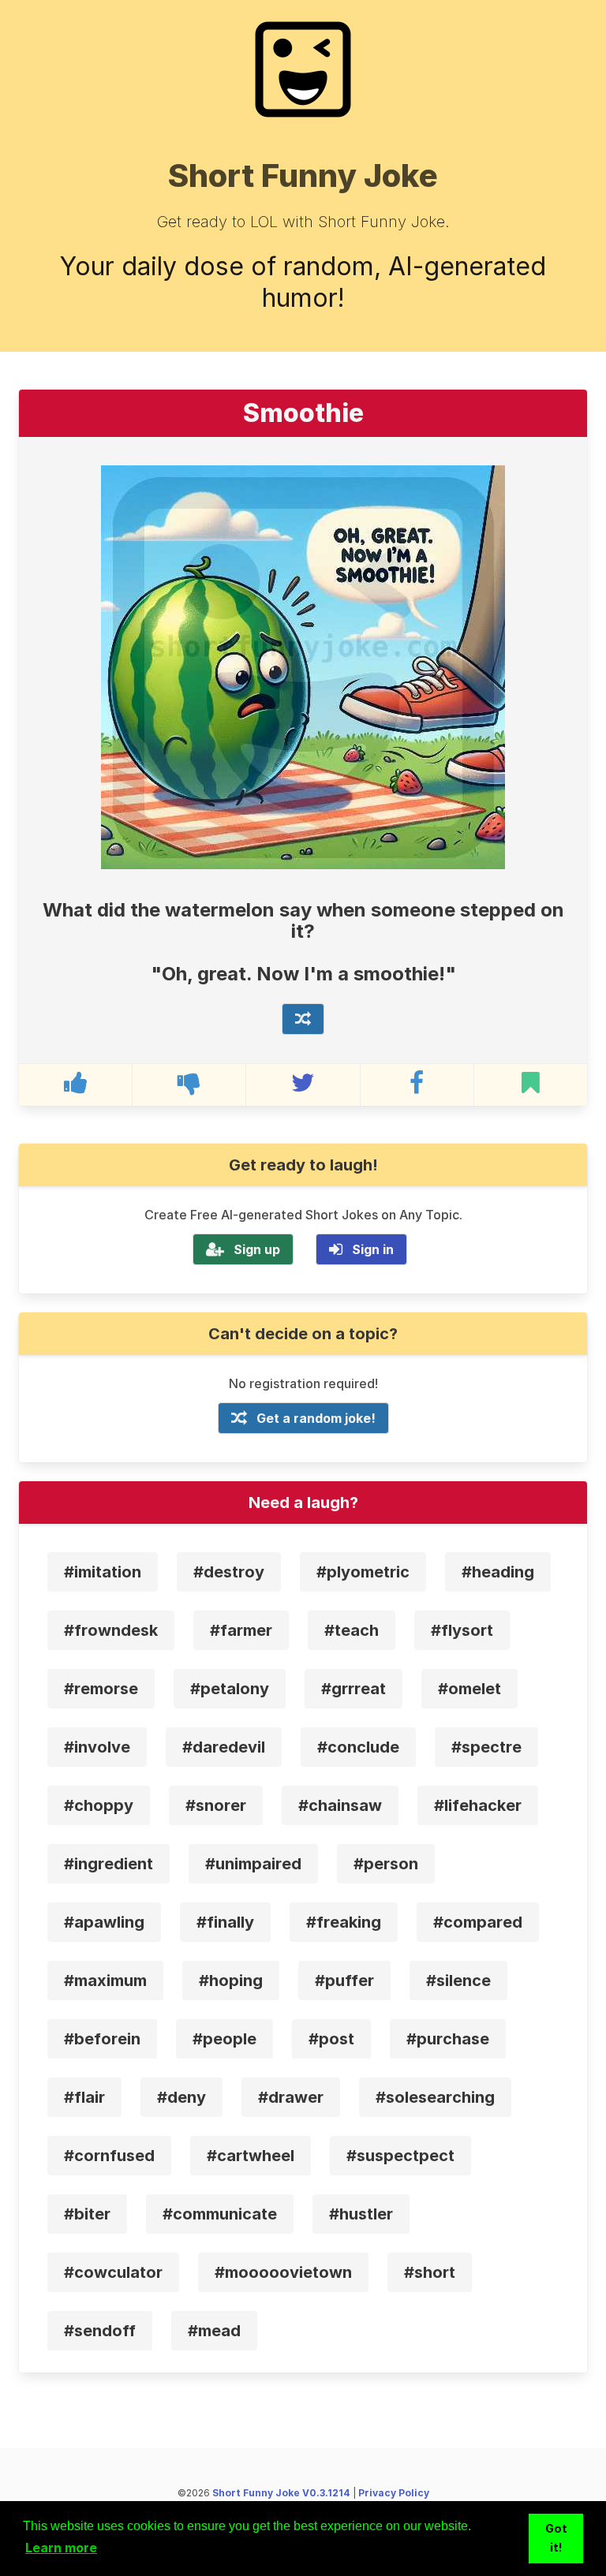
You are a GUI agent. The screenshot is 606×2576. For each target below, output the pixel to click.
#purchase (448, 2039)
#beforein (102, 2039)
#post (331, 2039)
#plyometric (363, 1572)
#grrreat (353, 1689)
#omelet (469, 1689)
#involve (97, 1747)
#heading (498, 1572)
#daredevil (224, 1747)
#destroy (229, 1572)
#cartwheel (251, 2156)
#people (224, 2039)
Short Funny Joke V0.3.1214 (281, 2493)
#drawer (291, 2097)
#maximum (105, 1981)
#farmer (241, 1630)
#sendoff (100, 2331)
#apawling (104, 1922)
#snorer (216, 1805)
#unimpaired (253, 1864)
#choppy (99, 1805)
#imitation (103, 1572)
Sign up (257, 1249)
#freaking (344, 1922)
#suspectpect (400, 2156)
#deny (181, 2097)
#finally (225, 1922)
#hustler (361, 2214)
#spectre (486, 1747)
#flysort (462, 1630)
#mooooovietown (283, 2272)
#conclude (358, 1747)
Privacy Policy (394, 2493)
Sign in (373, 1249)
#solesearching (435, 2097)
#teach (352, 1630)
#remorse (101, 1689)
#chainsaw (340, 1805)
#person (386, 1864)
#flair (84, 2097)
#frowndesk (111, 1630)
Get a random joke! (316, 1418)
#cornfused (109, 2156)
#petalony (230, 1689)
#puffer (344, 1981)
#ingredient (108, 1864)
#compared (478, 1922)
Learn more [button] (61, 2548)
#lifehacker (478, 1805)
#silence (458, 1981)
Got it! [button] (556, 2538)
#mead (214, 2331)
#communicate (220, 2214)
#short (430, 2272)
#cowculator (113, 2272)
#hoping (231, 1981)
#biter (87, 2214)
